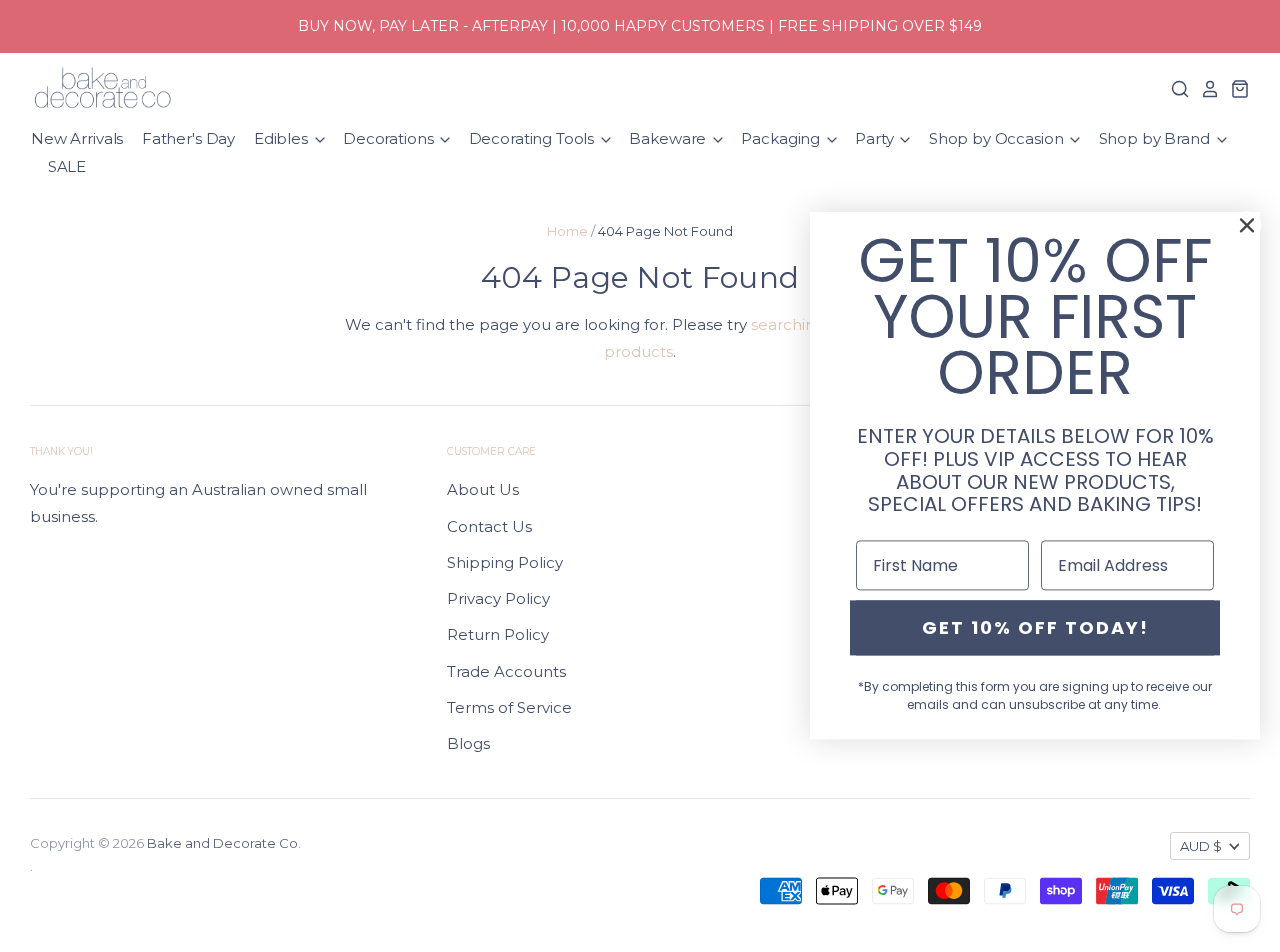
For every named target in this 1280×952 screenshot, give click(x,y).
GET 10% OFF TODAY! (1035, 627)
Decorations (390, 138)
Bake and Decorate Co (222, 843)
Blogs (468, 743)
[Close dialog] (1247, 225)
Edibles (283, 138)
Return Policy (498, 634)
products (638, 351)
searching (788, 324)
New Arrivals (77, 138)
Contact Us (489, 526)
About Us (483, 489)
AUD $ (1201, 846)
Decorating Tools (533, 138)
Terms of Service (509, 707)
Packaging (782, 138)
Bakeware (669, 138)
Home (567, 231)
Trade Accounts (506, 671)
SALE (67, 166)
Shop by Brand (1156, 138)
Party (876, 138)
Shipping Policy (505, 562)
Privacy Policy (498, 598)
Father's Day (188, 138)
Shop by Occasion (998, 138)
